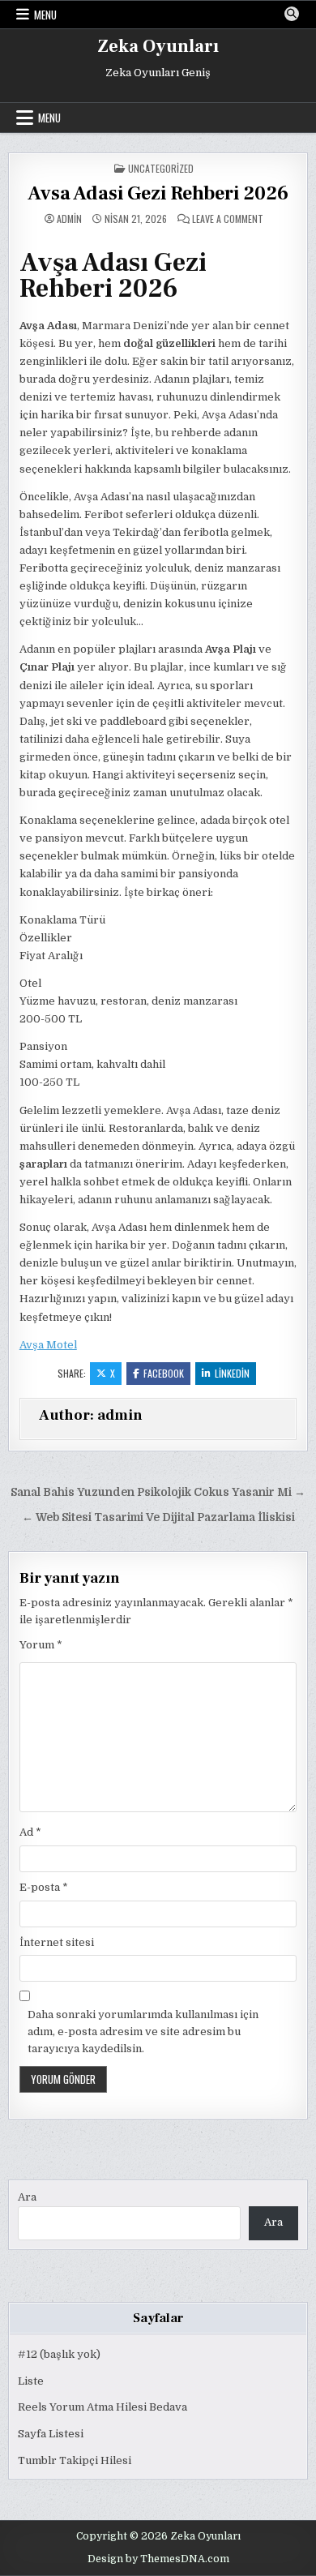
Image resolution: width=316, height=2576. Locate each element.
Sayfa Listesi (51, 2434)
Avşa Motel (48, 1345)
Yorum (41, 1645)
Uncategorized (161, 168)
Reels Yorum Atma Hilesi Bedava (102, 2407)
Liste (31, 2381)
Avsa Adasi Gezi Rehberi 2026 (158, 193)
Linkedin (232, 1373)
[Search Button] (292, 14)
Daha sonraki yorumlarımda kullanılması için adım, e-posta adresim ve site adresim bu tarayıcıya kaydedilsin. (143, 2032)
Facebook (164, 1373)
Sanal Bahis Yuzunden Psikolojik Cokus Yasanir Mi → (158, 1492)
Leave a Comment (228, 219)
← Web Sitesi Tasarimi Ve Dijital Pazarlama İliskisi (158, 1517)
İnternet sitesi (57, 1942)
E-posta (44, 1887)
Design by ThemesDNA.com (158, 2559)
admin (69, 219)
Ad (30, 1832)
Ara (27, 2197)
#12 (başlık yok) (59, 2354)
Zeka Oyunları (158, 46)
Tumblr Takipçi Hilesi (75, 2460)
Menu (45, 15)
